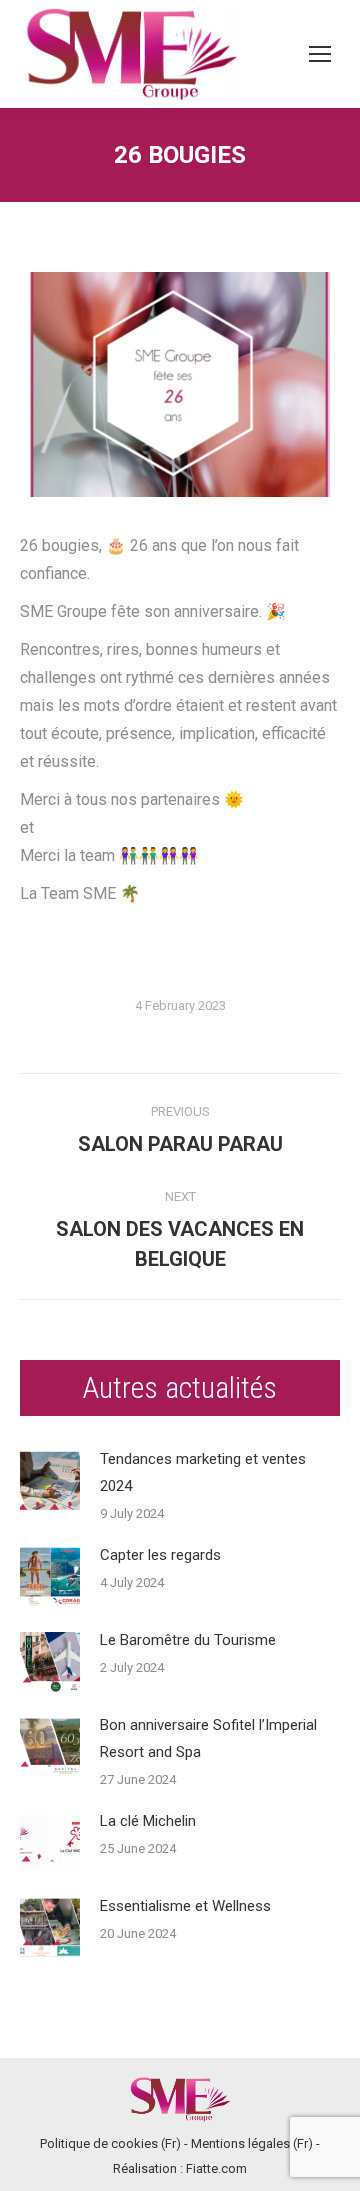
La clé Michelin (148, 1821)
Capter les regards (160, 1555)
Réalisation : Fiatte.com (180, 2168)
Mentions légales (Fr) (252, 2143)
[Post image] (50, 1481)
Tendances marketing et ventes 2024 (203, 1472)
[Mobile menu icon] (320, 54)
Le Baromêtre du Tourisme (188, 1640)
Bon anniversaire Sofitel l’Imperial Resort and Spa (208, 1738)
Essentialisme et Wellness (185, 1906)
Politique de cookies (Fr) (110, 2143)
